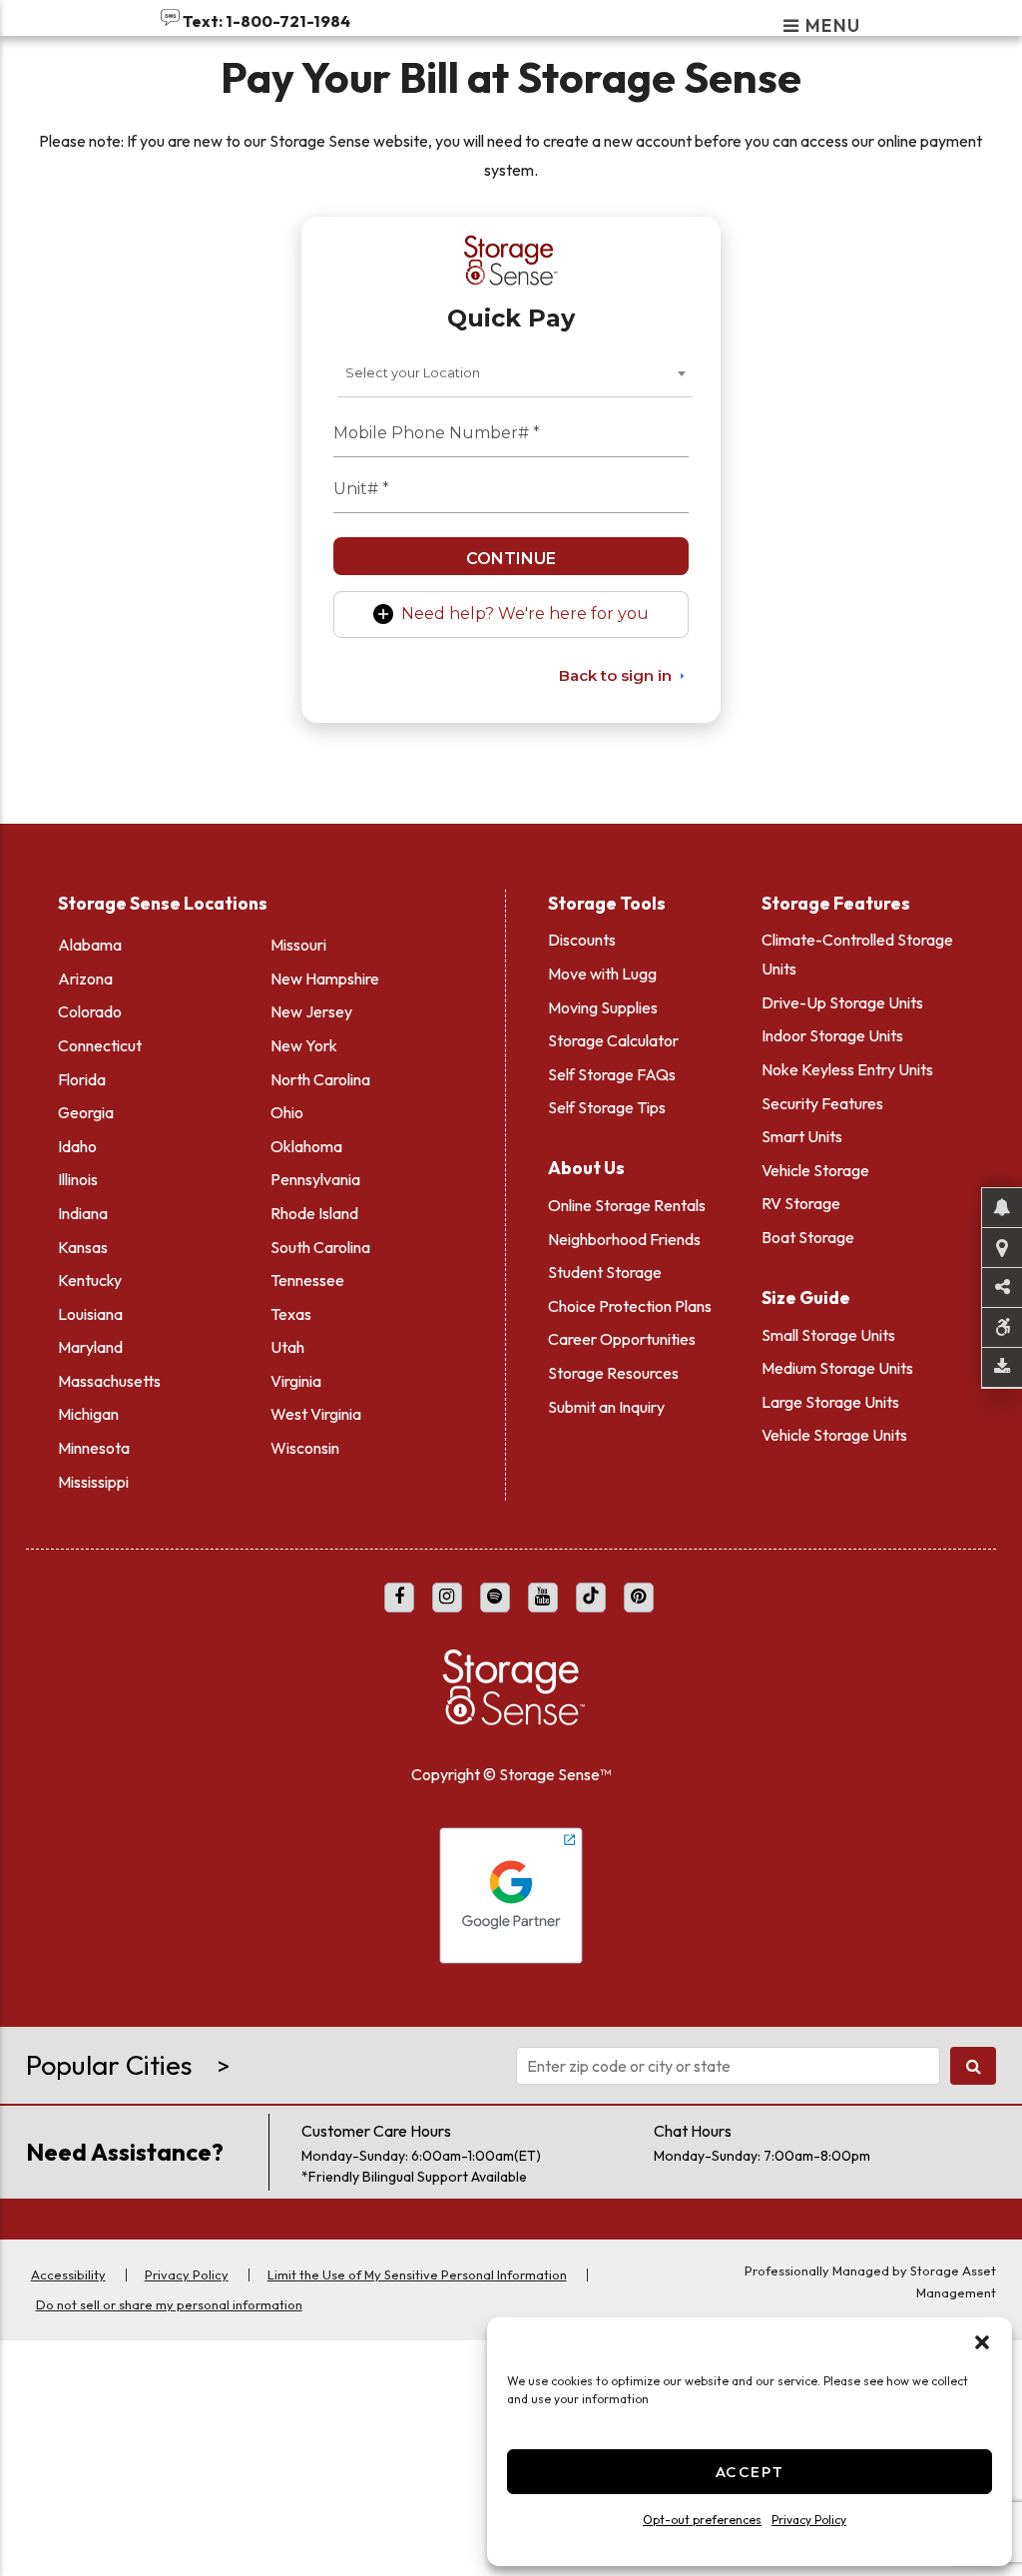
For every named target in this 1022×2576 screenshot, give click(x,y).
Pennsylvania (315, 1179)
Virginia (296, 1381)
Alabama (90, 945)
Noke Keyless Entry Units (847, 1069)
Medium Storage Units (837, 1368)
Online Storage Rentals (627, 1205)
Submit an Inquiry (606, 1407)
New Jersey (311, 1011)
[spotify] (495, 1598)
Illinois (78, 1179)
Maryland (90, 1347)
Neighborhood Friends (624, 1239)
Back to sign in (615, 675)
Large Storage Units (830, 1402)
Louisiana (90, 1314)
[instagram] (447, 1598)
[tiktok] (591, 1598)
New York (304, 1045)
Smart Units (802, 1136)
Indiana (83, 1213)
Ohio (287, 1112)
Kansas (83, 1247)
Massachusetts (109, 1381)
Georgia (86, 1112)
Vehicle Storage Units (834, 1435)
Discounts (582, 940)
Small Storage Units (828, 1335)
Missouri (298, 945)
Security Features (822, 1103)
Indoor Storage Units (832, 1035)
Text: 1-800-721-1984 (265, 21)
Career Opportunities (622, 1339)
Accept (750, 2472)
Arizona (85, 978)
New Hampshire (325, 978)
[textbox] (419, 373)
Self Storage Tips (607, 1107)
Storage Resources (613, 1373)
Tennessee (307, 1280)
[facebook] (399, 1598)
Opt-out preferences (702, 2520)
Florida (82, 1079)
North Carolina (320, 1079)
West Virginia (316, 1414)
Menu (831, 27)
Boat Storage (808, 1237)
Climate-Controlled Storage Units (857, 954)
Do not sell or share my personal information (169, 2304)
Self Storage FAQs (612, 1074)
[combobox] (515, 373)
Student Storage (605, 1272)
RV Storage (801, 1203)
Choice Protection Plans (630, 1306)
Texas (291, 1314)
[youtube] (543, 1598)
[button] (982, 2342)
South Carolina (320, 1247)
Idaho (77, 1146)
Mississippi (93, 1482)
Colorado (90, 1011)
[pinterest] (639, 1598)
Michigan (88, 1414)
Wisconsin (305, 1448)
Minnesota (94, 1448)
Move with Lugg (602, 973)
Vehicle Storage (815, 1170)
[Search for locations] (974, 2066)
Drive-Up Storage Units (842, 1002)
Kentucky (90, 1280)
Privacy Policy (809, 2520)
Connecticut (100, 1045)
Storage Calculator (613, 1040)
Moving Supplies (603, 1007)
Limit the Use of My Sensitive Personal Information (417, 2274)
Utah (287, 1347)
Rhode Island (314, 1213)
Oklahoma (306, 1146)
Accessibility (68, 2274)
